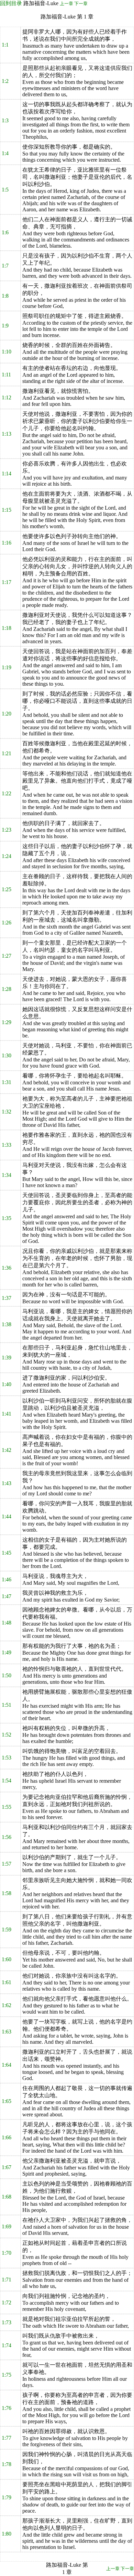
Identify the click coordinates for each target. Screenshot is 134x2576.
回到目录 (11, 3)
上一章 (66, 4)
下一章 (81, 4)
